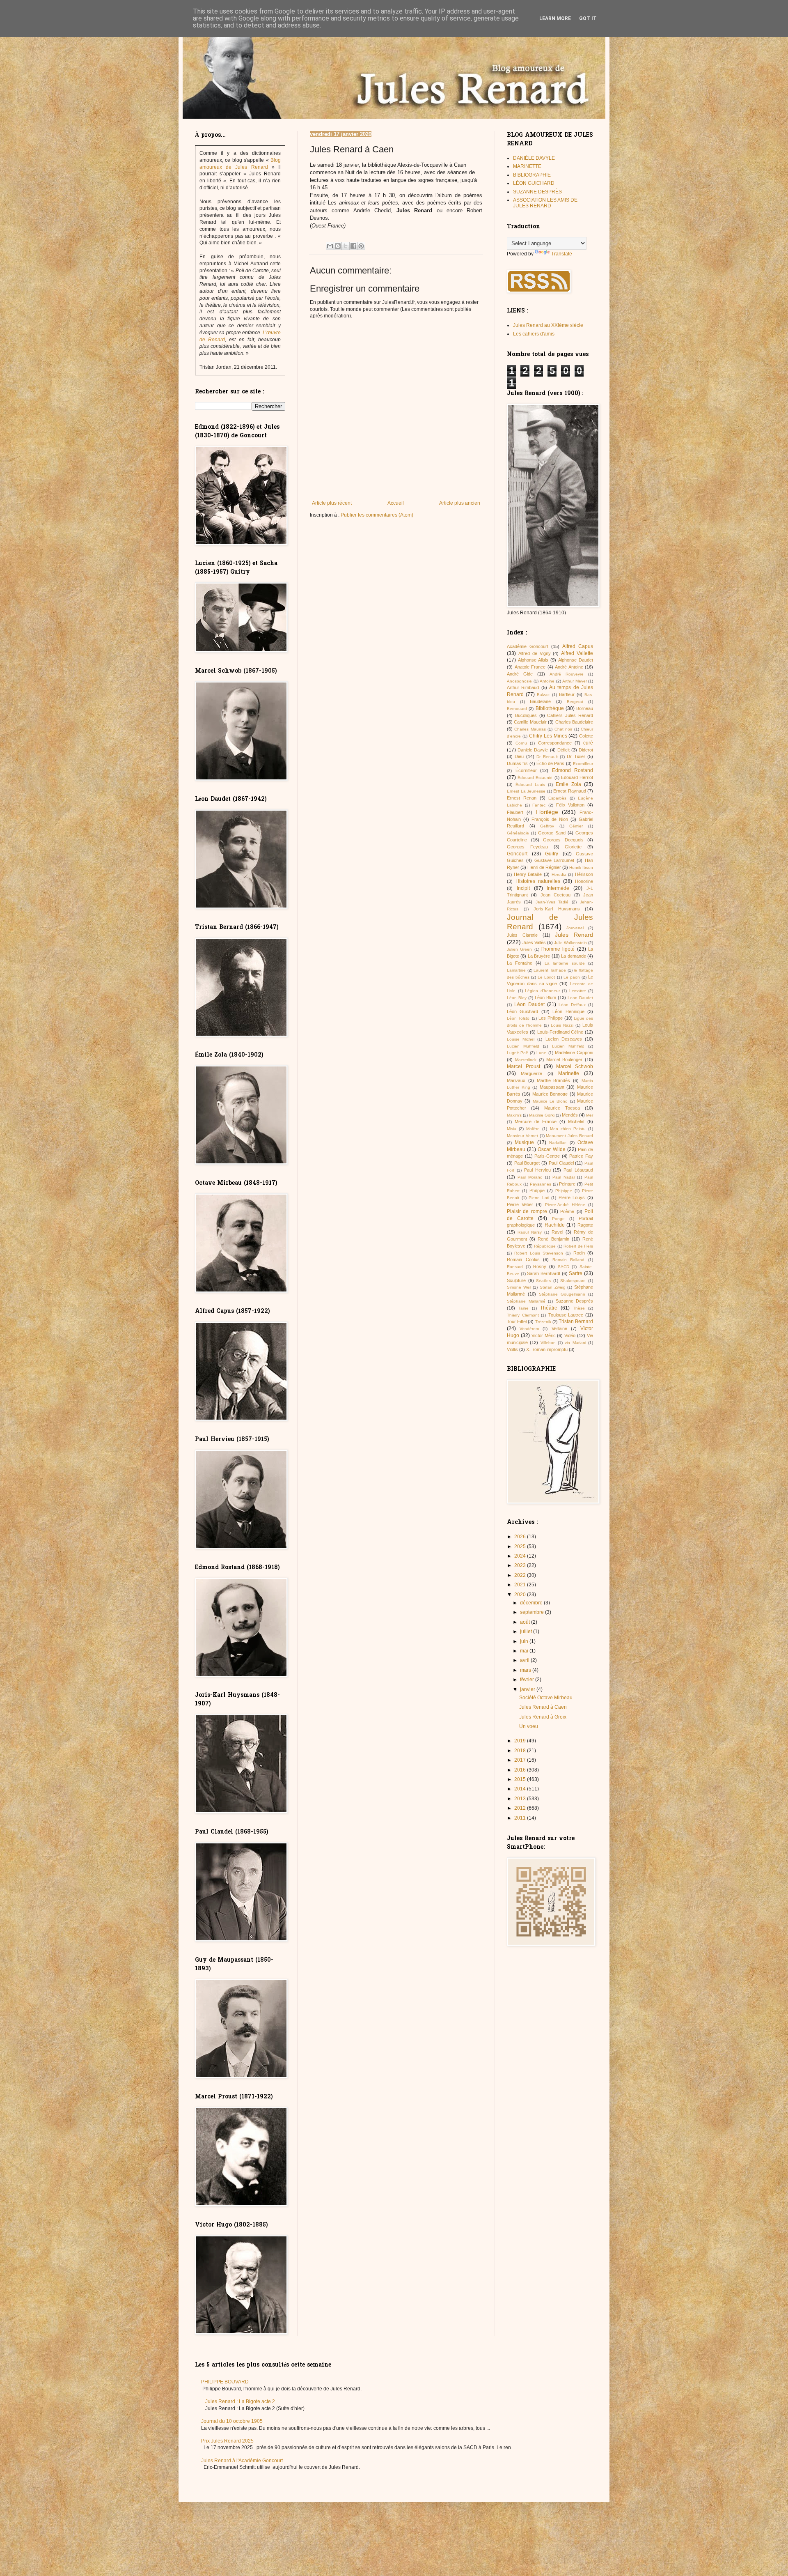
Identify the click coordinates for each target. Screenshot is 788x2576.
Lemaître (578, 991)
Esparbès (557, 798)
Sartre (576, 1273)
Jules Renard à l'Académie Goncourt (242, 2461)
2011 (521, 1818)
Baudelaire (540, 701)
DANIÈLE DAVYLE (534, 158)
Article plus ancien (460, 503)
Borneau (585, 708)
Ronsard (515, 1267)
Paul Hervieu (537, 1170)
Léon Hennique (568, 1011)
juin (525, 1641)
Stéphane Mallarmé (526, 1301)
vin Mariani (575, 1343)
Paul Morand (530, 1177)
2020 (521, 1595)
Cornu (521, 743)
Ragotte (585, 1225)
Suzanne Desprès (575, 1301)
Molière (533, 1129)
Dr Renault (547, 757)
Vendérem (529, 1329)
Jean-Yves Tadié (552, 902)
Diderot (586, 750)
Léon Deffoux (572, 1005)
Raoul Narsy (530, 1232)
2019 (521, 1741)
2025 (521, 1547)
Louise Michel (521, 1039)
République (545, 1246)
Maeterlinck (526, 1060)
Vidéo (570, 1335)
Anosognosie (519, 681)
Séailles (543, 1281)
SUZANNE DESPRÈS (537, 192)
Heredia (559, 874)
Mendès (570, 1115)
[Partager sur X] (346, 246)
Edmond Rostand (573, 770)
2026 (521, 1537)
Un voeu (529, 1726)
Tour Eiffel (517, 1321)
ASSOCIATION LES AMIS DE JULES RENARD (545, 203)
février (528, 1680)
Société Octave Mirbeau (546, 1698)
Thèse (579, 1308)
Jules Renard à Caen (543, 1707)
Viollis (512, 1349)
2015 (521, 1779)
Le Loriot (546, 977)
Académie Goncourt (528, 646)
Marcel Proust (523, 1066)
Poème (567, 1211)
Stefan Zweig (553, 1287)
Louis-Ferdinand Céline (560, 1032)
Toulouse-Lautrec (566, 1315)
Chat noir (563, 729)
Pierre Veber (520, 1204)
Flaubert (515, 812)
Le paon (572, 977)
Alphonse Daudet (576, 660)
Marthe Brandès (554, 1080)
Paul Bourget (527, 1163)
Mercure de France (536, 1121)
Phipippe (564, 1191)
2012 (521, 1808)
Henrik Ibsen (581, 867)
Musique (524, 1142)
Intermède (558, 888)
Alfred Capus (578, 646)
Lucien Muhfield (523, 1046)
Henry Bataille (528, 874)
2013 (521, 1799)
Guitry (552, 854)
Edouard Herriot (577, 777)
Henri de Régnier (544, 867)
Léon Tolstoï (519, 1018)
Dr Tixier (576, 756)
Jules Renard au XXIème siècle (548, 325)
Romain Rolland (569, 1260)
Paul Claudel (561, 1163)
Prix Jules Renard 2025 (227, 2441)
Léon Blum (545, 997)
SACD (564, 1267)
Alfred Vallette (577, 653)
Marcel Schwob (575, 1066)
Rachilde (555, 1225)
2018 (521, 1751)
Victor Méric (544, 1335)
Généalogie (518, 833)
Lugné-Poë (518, 1053)
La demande (573, 956)
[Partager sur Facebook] (353, 246)
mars (526, 1670)
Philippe (537, 1190)
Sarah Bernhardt (544, 1273)
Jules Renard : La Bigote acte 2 (240, 2401)
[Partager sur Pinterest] (361, 246)
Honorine (584, 881)
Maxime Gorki (542, 1115)
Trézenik (543, 1322)
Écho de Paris (551, 763)
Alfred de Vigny (535, 653)
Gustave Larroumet (554, 860)
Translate (562, 254)
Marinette (569, 1073)
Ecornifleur (583, 764)
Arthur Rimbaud (523, 687)
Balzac (543, 695)
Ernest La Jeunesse (526, 791)
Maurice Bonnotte (550, 1094)
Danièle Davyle (533, 750)
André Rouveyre (567, 674)
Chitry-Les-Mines (548, 736)
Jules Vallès (534, 942)
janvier (528, 1689)
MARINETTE (527, 166)
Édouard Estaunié (535, 778)
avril (525, 1660)
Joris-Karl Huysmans (557, 909)
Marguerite (531, 1073)
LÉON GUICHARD (534, 183)
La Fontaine (520, 963)
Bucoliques (526, 715)
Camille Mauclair (530, 722)
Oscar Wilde (551, 1149)
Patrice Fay (581, 1156)
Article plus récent (332, 503)
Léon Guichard (522, 1011)
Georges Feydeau (527, 847)
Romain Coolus (523, 1259)
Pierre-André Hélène (565, 1205)
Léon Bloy (517, 998)
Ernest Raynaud (570, 791)
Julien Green (519, 949)
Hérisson (584, 874)
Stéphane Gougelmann (562, 1294)
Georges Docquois (563, 840)
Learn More (555, 18)
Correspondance (555, 743)
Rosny (540, 1266)
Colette (586, 736)
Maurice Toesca (562, 1108)
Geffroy (547, 826)
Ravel (557, 1232)
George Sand (552, 833)
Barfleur (567, 694)
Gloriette (573, 847)
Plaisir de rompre (527, 1211)
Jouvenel (575, 928)
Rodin (579, 1253)
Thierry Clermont (523, 1315)
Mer (590, 1115)
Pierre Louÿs (572, 1197)
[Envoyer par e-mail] (330, 246)
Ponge (558, 1219)
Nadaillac (558, 1143)
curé (588, 743)
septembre (533, 1612)
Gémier (576, 826)
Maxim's (514, 1115)
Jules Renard (574, 935)
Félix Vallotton (570, 805)
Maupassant (552, 1087)
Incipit (523, 888)
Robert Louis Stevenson (539, 1253)
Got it (588, 18)
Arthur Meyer (575, 681)
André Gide (520, 674)
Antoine (547, 681)
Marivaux (516, 1080)
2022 (521, 1575)
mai (525, 1651)
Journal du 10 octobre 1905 (232, 2421)
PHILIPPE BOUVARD (225, 2382)
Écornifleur (526, 770)
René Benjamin (553, 1239)
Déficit (564, 750)
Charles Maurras (530, 729)
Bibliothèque (550, 708)
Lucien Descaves (564, 1039)
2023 (521, 1565)
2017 (521, 1760)
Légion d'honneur (542, 991)
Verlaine (559, 1328)
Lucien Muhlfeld (568, 1046)
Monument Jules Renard (569, 1136)
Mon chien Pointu (568, 1129)
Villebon (548, 1343)
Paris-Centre (547, 1156)
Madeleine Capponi (574, 1052)
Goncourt (517, 854)
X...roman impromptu (547, 1349)
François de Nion (550, 819)
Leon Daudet (580, 998)
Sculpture (516, 1280)
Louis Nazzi (562, 1025)
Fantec (539, 805)
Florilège (547, 812)
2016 (521, 1770)
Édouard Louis (530, 785)
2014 (521, 1789)
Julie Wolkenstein (570, 943)
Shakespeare (573, 1281)
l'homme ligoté (558, 949)
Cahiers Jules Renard (570, 715)
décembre (532, 1603)
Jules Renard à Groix (543, 1717)
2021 (521, 1585)
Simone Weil (519, 1287)
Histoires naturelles (538, 881)
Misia (512, 1129)
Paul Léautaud (578, 1170)
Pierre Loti (539, 1198)
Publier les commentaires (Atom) (377, 515)
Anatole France (530, 667)
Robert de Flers (578, 1246)
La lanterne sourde (565, 963)
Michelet (576, 1121)
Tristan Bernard (576, 1321)
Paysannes (541, 1184)
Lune (541, 1053)
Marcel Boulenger (564, 1059)
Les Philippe (551, 1018)
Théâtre (549, 1308)
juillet (527, 1632)
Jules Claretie (522, 935)
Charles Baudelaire (574, 722)
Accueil (396, 503)
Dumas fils (517, 763)
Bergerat (575, 702)
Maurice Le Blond (550, 1101)
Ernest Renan (522, 798)
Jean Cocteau (555, 895)
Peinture (567, 1184)
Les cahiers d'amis (534, 334)
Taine (523, 1308)
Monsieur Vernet (522, 1136)
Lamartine (516, 970)
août (526, 1622)
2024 (521, 1556)
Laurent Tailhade (550, 970)
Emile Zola (568, 784)
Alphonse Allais (533, 660)
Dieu (519, 756)
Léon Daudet (529, 1004)
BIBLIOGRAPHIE (532, 175)
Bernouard (517, 709)
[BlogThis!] (338, 246)
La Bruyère (539, 956)
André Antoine (569, 667)
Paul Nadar (564, 1177)
